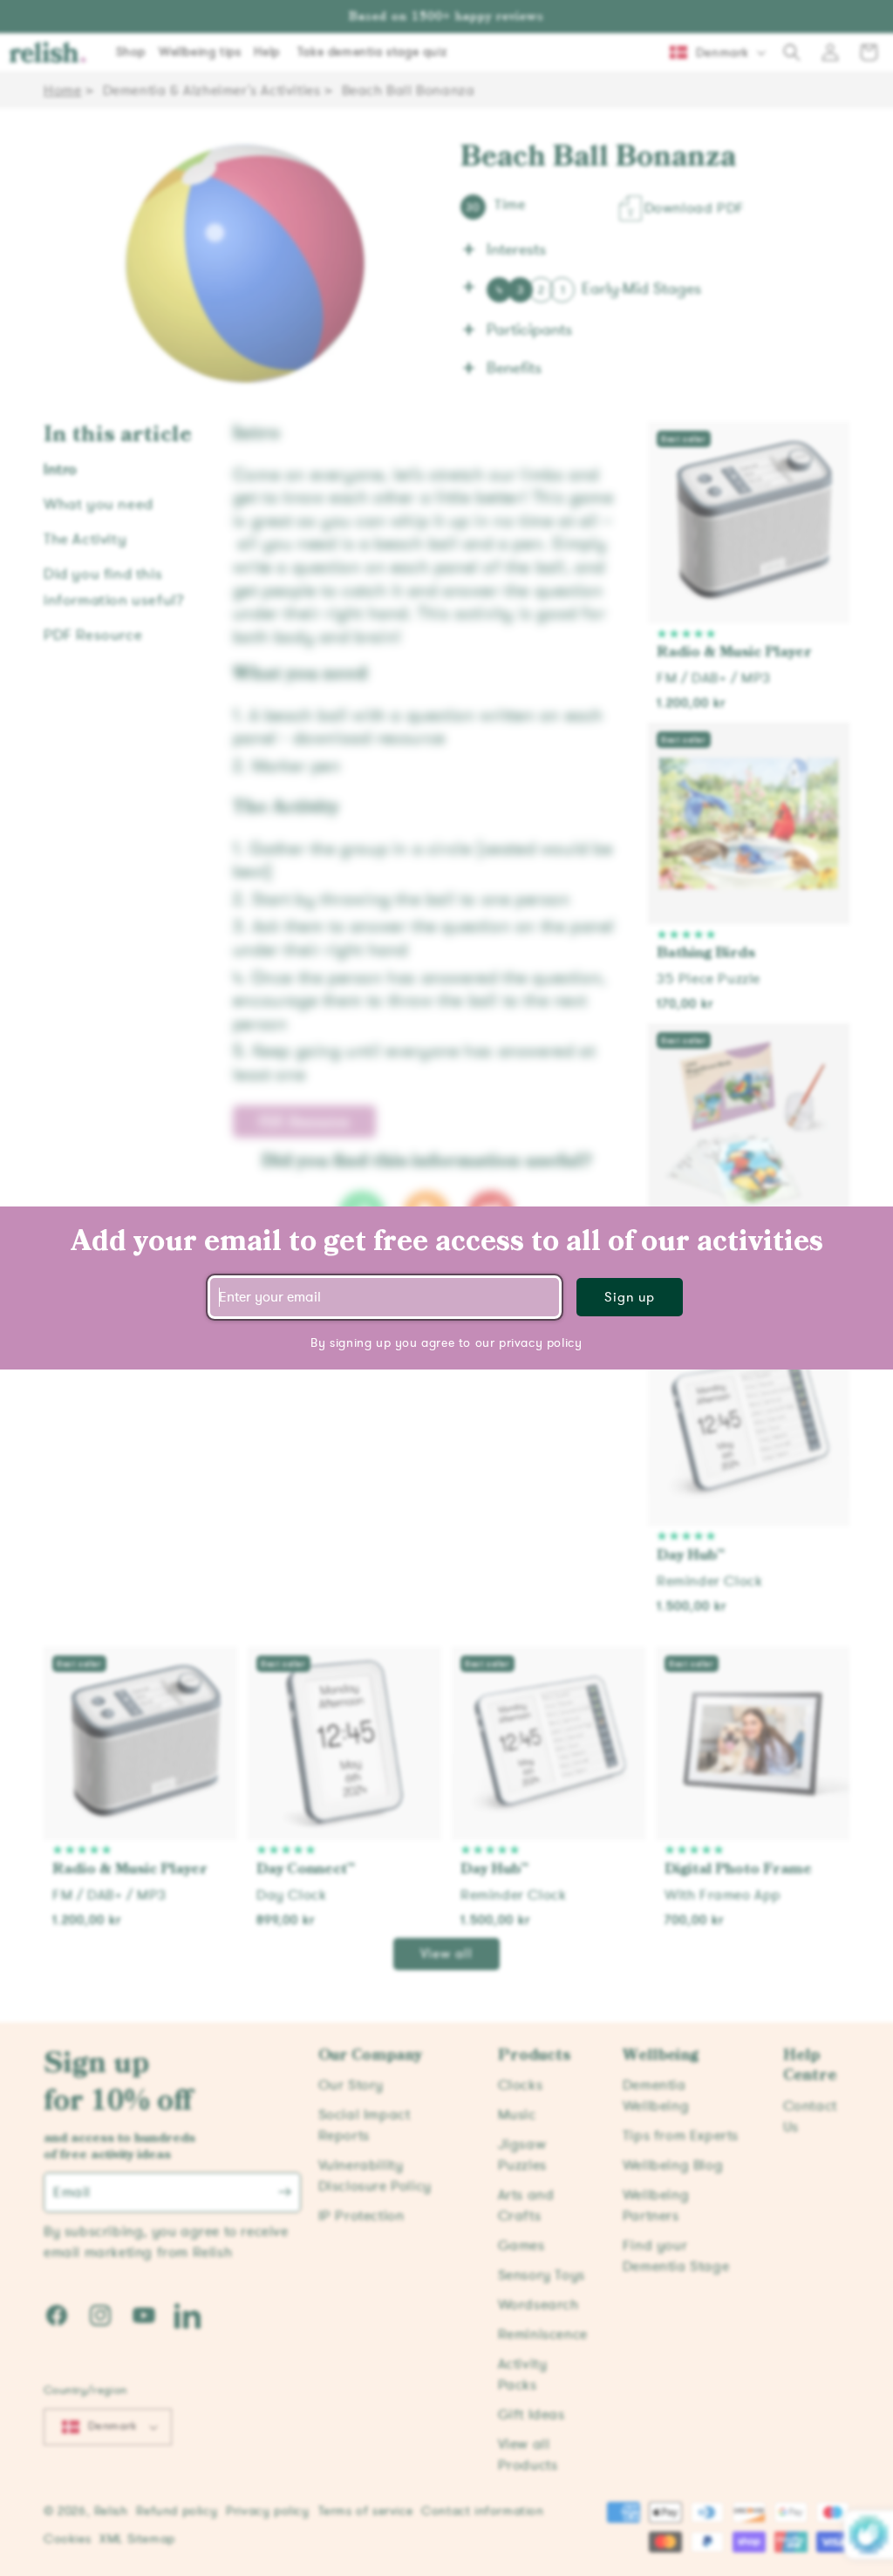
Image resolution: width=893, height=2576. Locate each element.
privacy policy (540, 1343)
